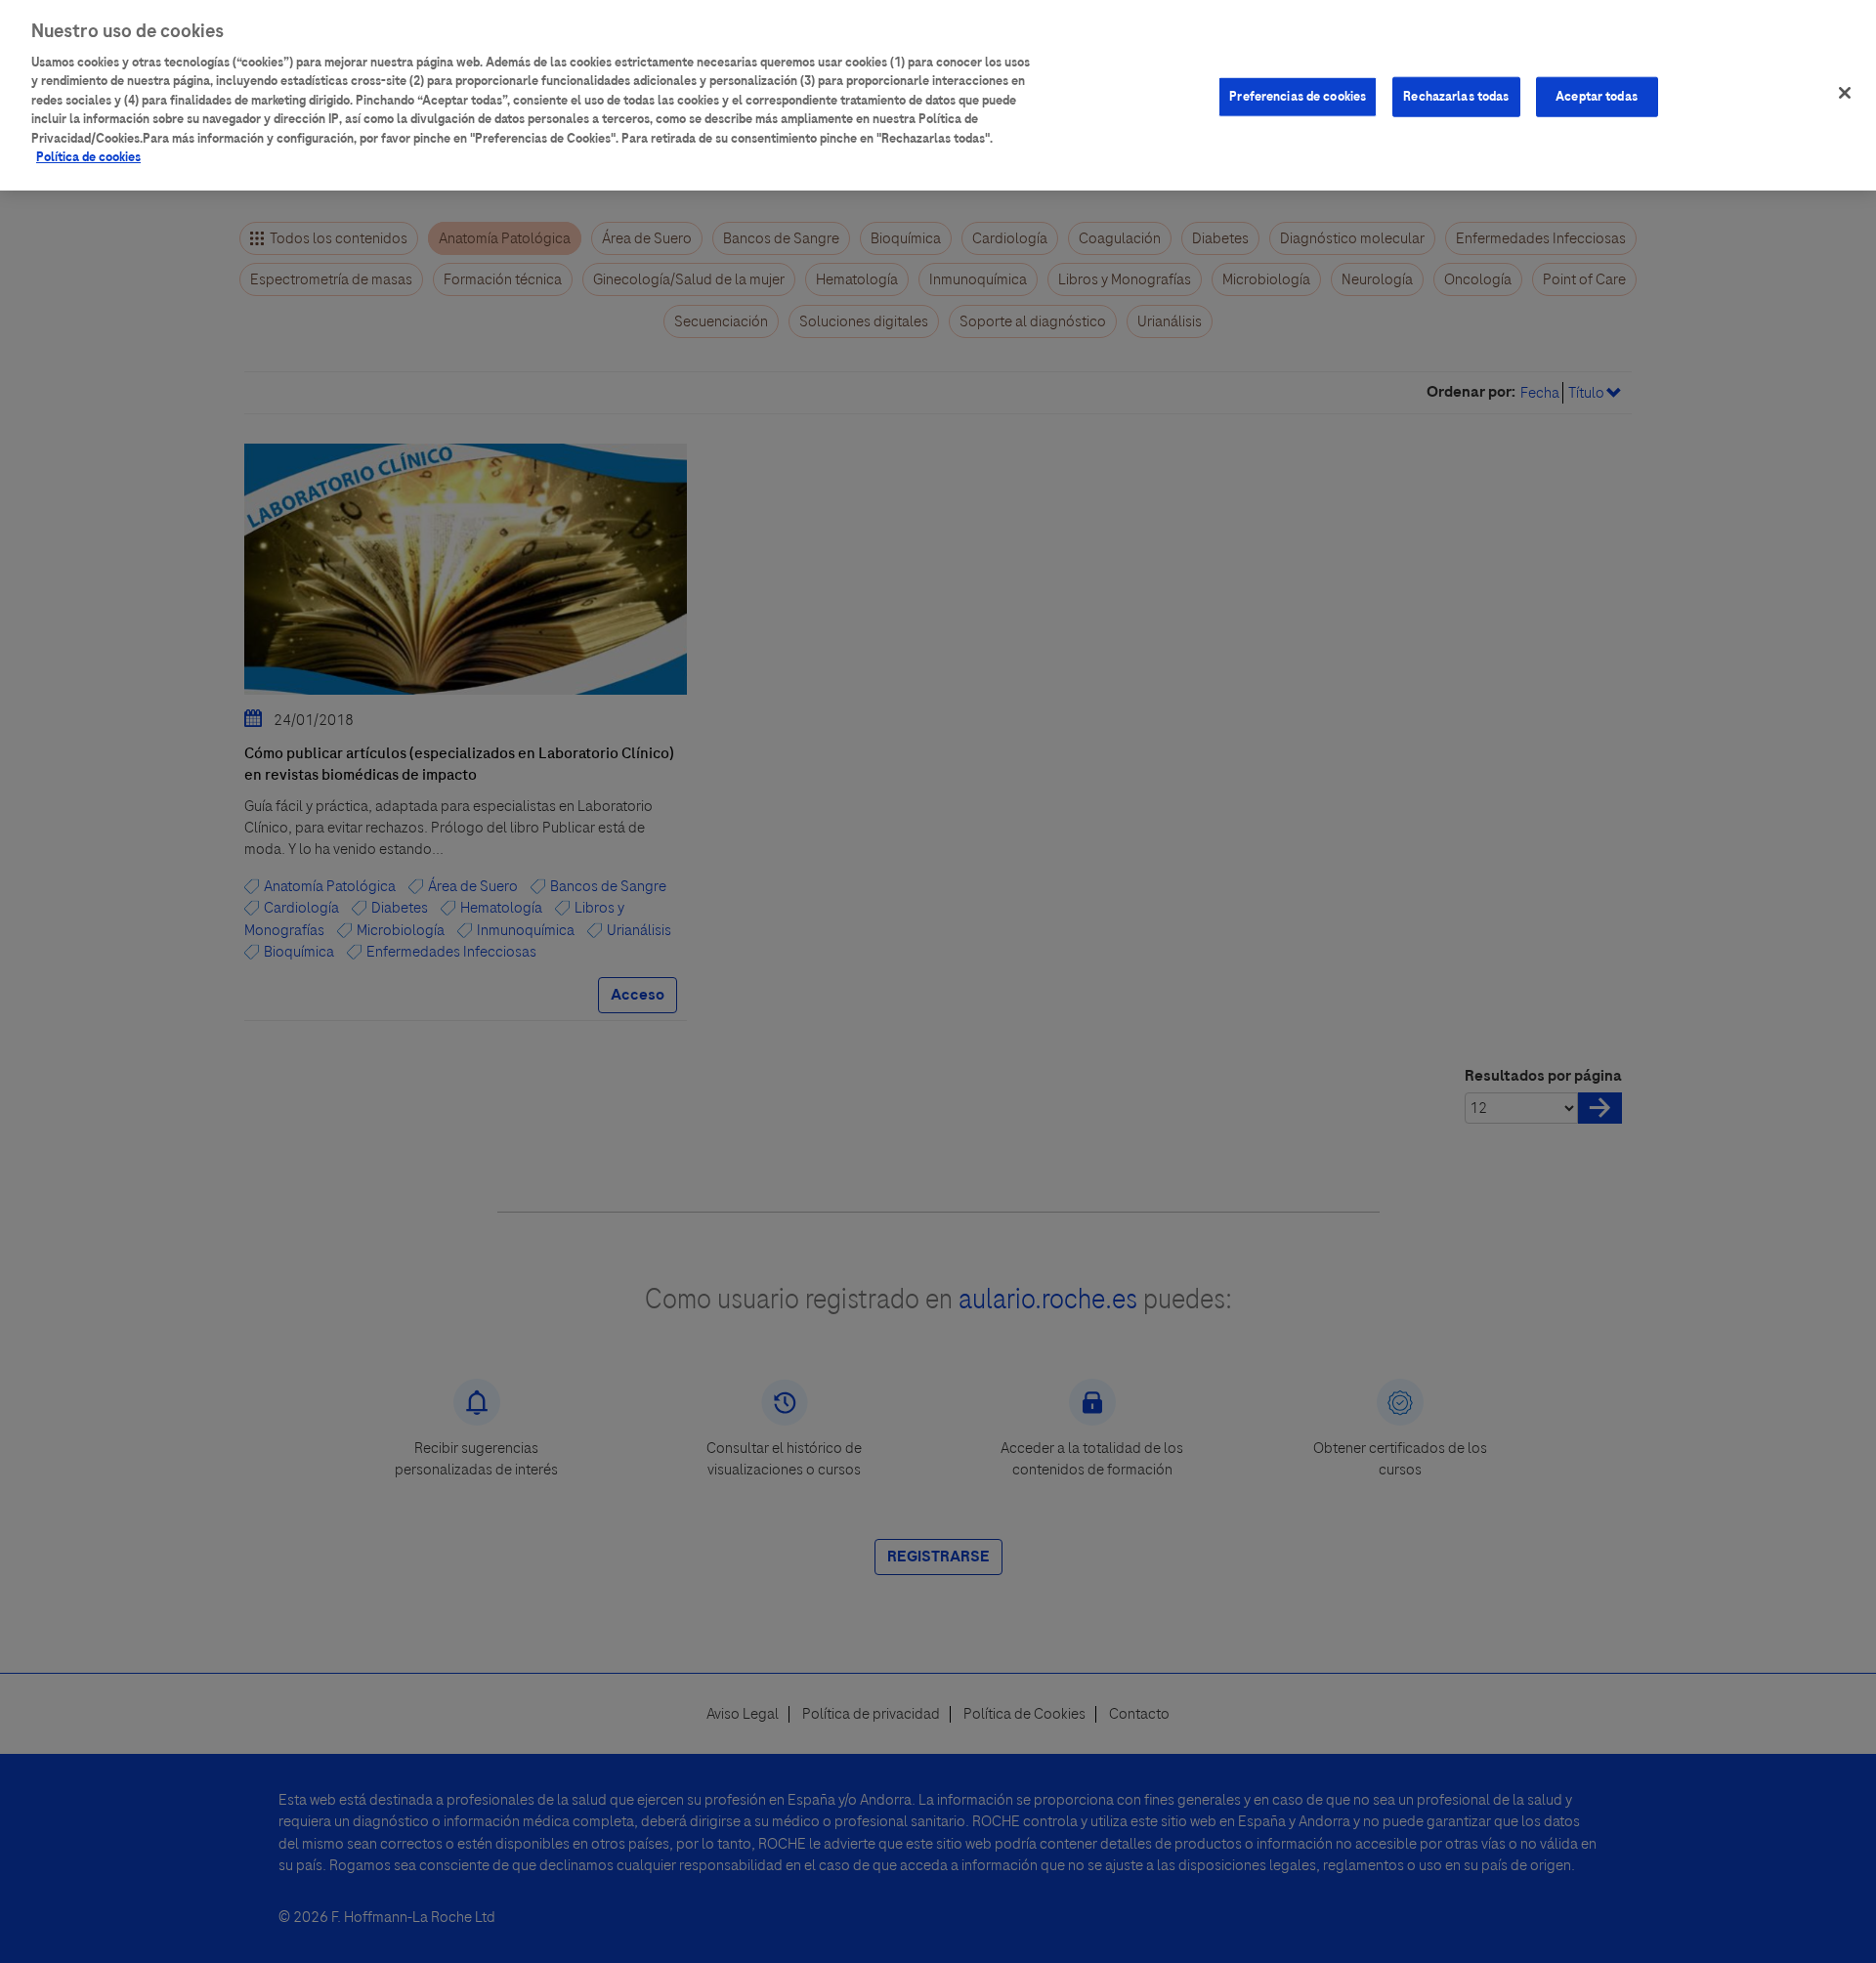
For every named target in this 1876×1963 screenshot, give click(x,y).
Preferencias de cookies (1298, 96)
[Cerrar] (1845, 93)
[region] (938, 95)
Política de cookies (88, 158)
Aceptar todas (1597, 96)
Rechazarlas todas (1456, 96)
